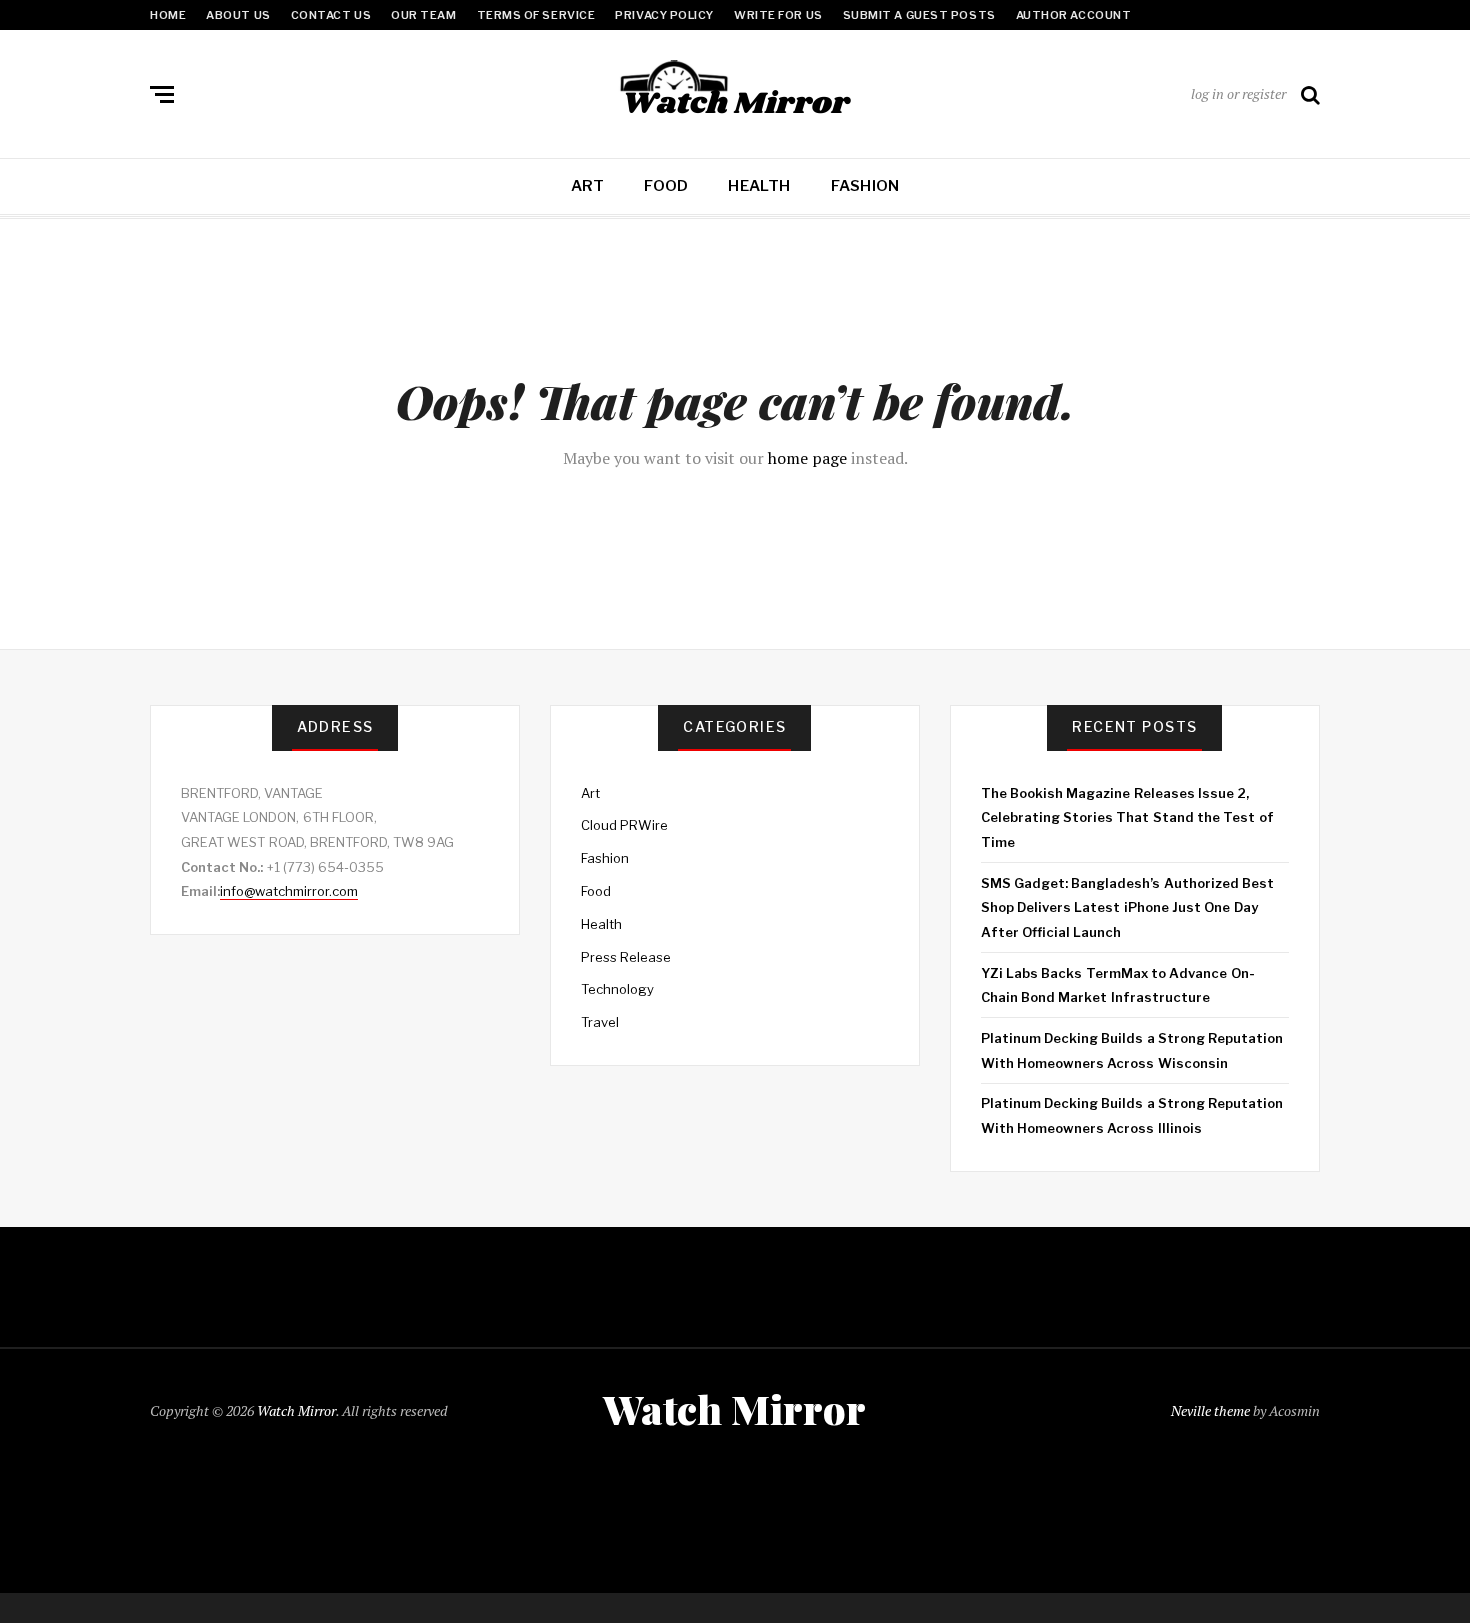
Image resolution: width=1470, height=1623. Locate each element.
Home (168, 15)
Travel (600, 1022)
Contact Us (331, 15)
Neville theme (1210, 1410)
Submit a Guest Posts (919, 15)
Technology (617, 989)
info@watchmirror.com (289, 891)
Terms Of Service (536, 15)
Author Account (1074, 15)
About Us (238, 15)
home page (807, 458)
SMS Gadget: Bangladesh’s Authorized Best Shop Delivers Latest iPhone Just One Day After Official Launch (1127, 907)
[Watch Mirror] (735, 90)
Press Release (626, 957)
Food (666, 186)
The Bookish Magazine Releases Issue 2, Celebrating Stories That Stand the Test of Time (1127, 817)
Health (759, 186)
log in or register (1238, 93)
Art (588, 186)
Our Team (423, 15)
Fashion (865, 186)
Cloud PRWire (624, 825)
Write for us (778, 15)
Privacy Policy (664, 15)
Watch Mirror (296, 1410)
